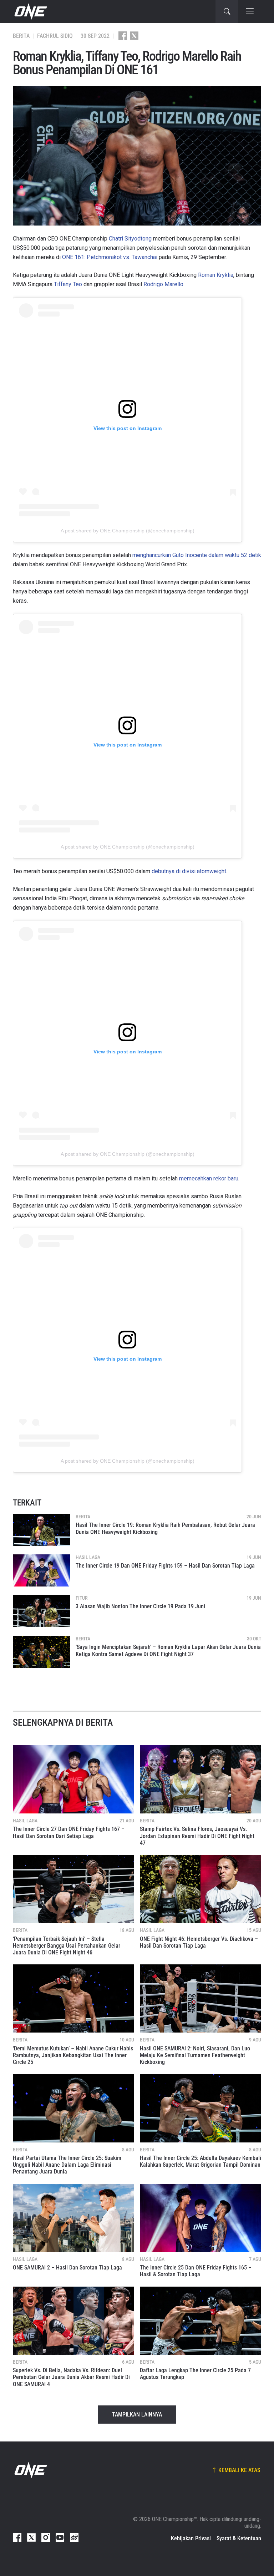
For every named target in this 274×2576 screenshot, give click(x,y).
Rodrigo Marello (163, 284)
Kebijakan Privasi (191, 2538)
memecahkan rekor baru (209, 1178)
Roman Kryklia (216, 275)
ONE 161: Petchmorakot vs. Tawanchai (110, 257)
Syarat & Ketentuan (239, 2538)
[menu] (250, 11)
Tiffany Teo (68, 284)
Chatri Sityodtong (130, 239)
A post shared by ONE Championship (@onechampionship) (128, 531)
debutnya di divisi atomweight (189, 871)
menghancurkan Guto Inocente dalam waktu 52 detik (197, 555)
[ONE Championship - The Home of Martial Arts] (30, 11)
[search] (227, 11)
